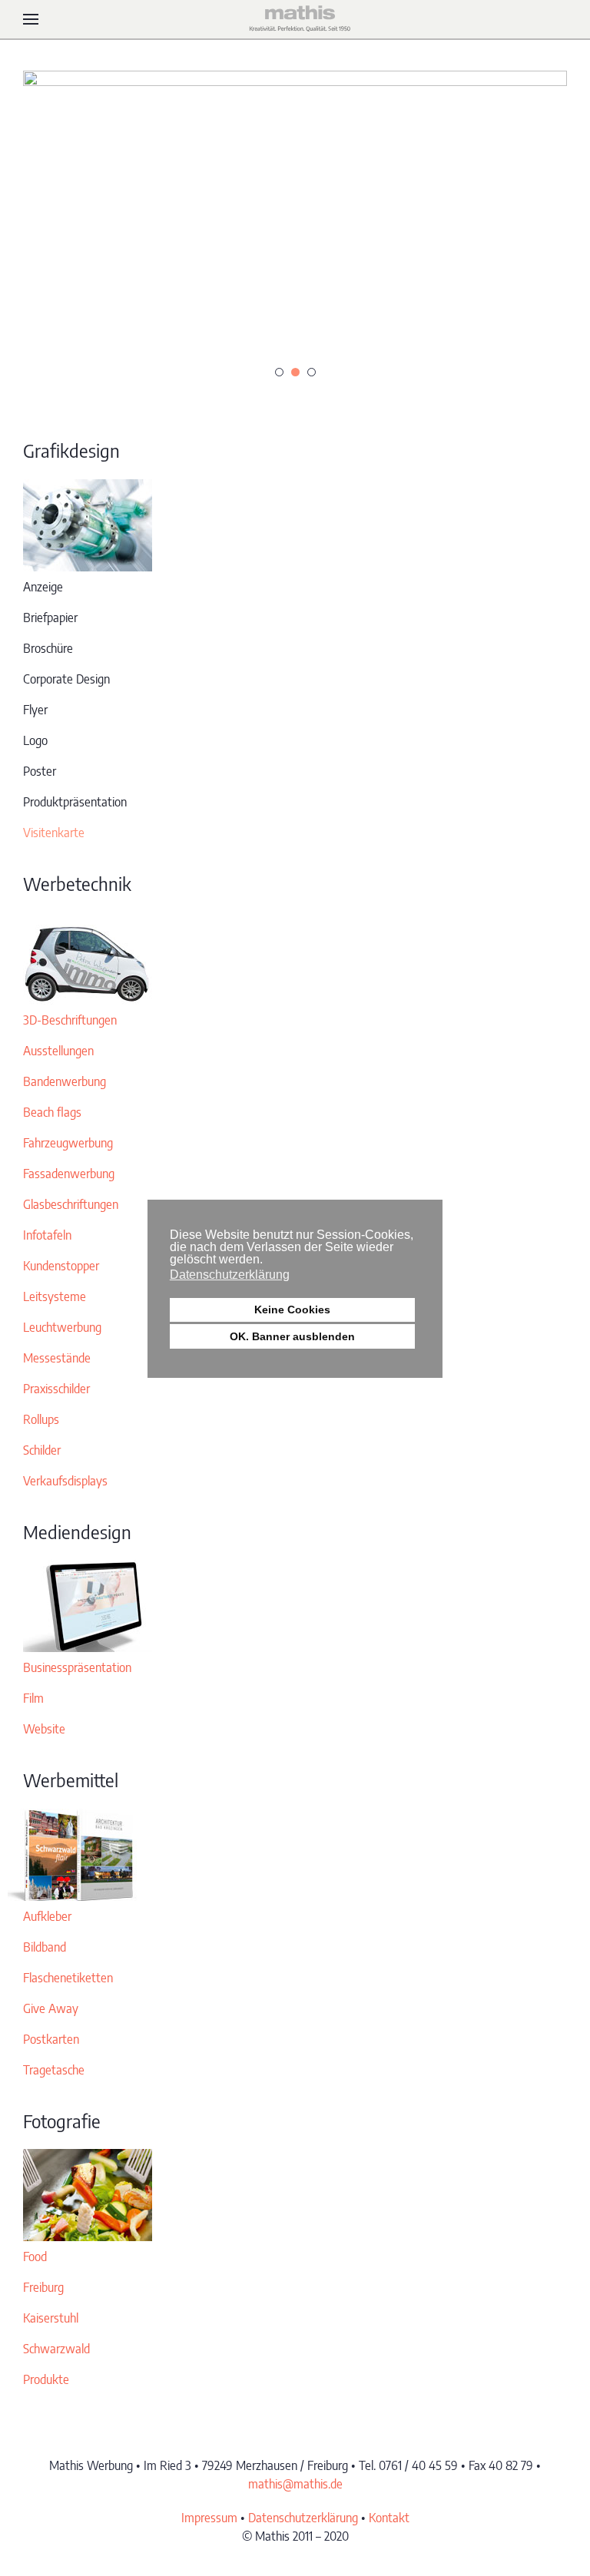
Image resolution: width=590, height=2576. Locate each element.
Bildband (45, 1947)
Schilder (42, 1450)
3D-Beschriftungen (70, 1020)
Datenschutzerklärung (303, 2518)
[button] (31, 19)
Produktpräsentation (75, 802)
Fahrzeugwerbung (68, 1143)
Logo (35, 740)
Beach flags (52, 1112)
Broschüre (48, 648)
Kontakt (389, 2518)
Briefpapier (50, 618)
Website (44, 1729)
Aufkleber (47, 1916)
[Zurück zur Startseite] (295, 19)
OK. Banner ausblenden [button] (292, 1336)
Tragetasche (54, 2070)
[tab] (279, 372)
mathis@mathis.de (295, 2484)
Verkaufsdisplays (65, 1481)
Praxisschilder (56, 1389)
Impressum (209, 2518)
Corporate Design (66, 679)
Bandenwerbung (65, 1081)
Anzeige (43, 587)
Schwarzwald (56, 2349)
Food (35, 2256)
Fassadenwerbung (69, 1174)
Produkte (46, 2379)
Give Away (51, 2008)
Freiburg (43, 2287)
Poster (40, 771)
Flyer (35, 710)
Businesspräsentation (77, 1667)
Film (33, 1698)
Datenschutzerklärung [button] (230, 1275)
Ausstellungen (58, 1051)
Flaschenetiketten (68, 1978)
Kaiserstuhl (51, 2318)
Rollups (41, 1419)
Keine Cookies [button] (292, 1310)
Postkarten (51, 2039)
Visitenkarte (54, 833)
